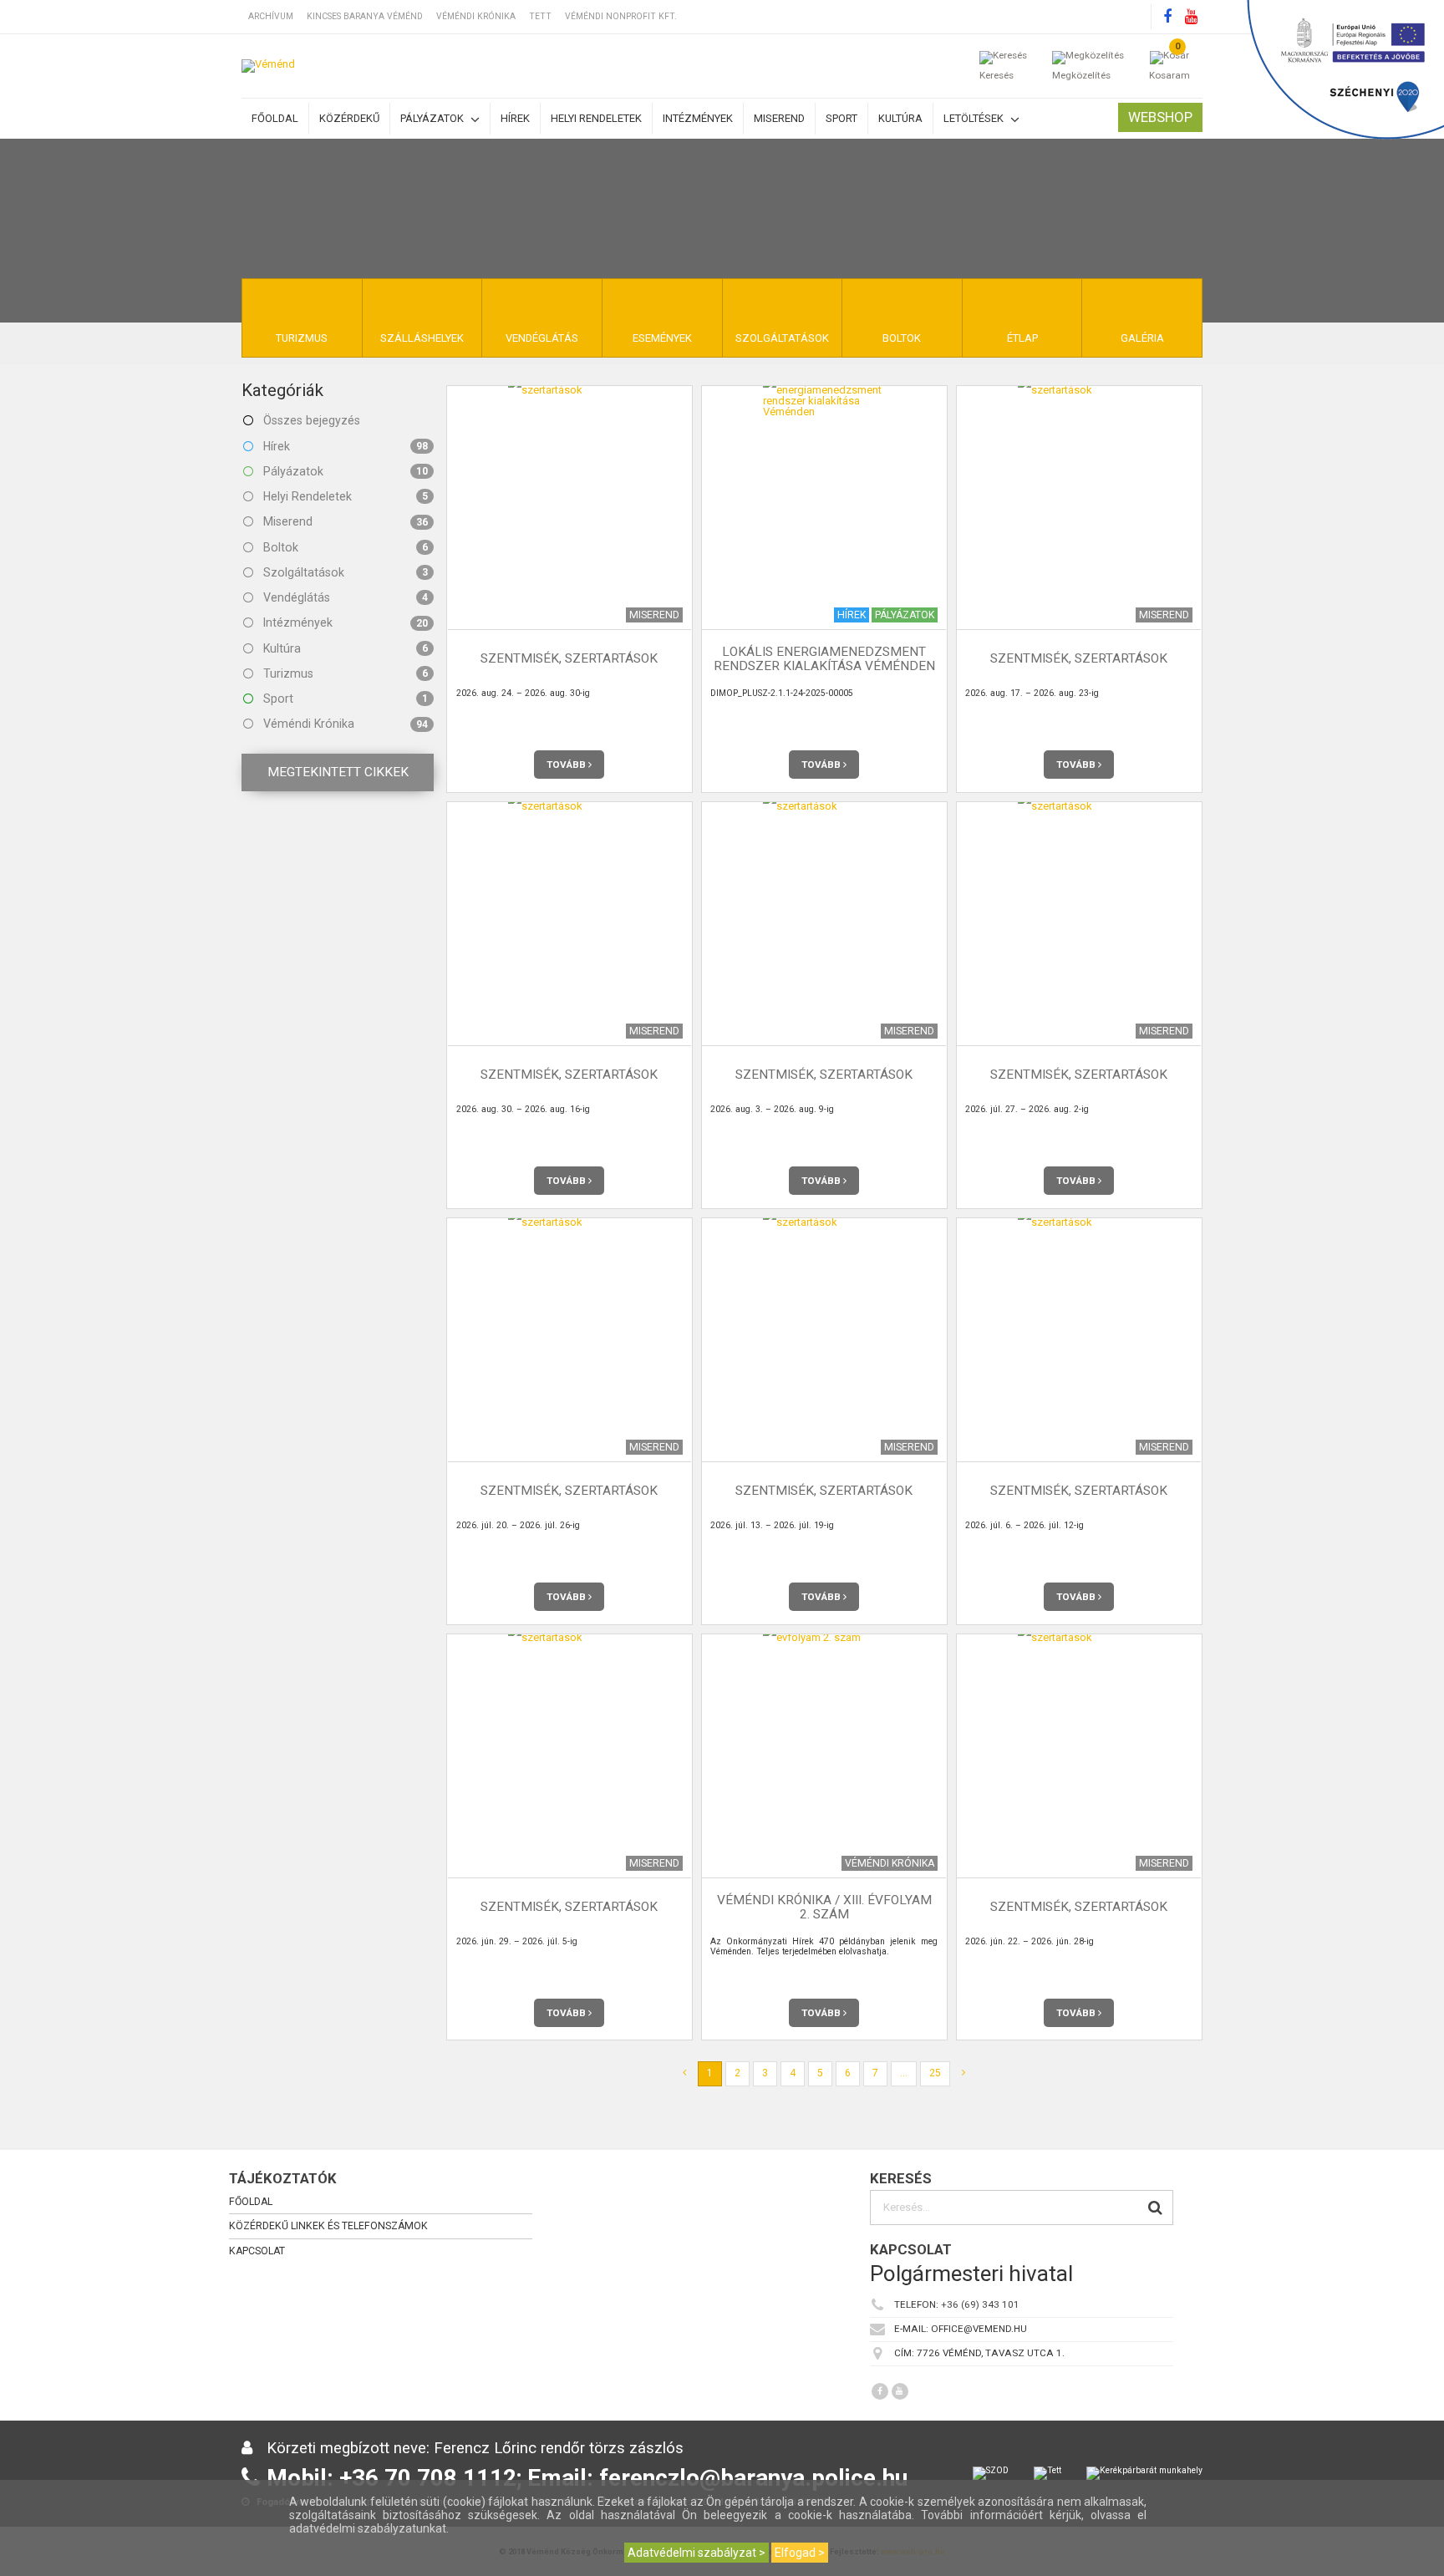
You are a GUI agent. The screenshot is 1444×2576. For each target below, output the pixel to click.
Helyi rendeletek (596, 118)
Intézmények (698, 118)
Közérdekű (349, 118)
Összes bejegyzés (310, 420)
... (904, 2073)
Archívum (271, 16)
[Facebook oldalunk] (1167, 17)
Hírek (515, 118)
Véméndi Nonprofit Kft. (621, 16)
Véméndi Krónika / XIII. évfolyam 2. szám (824, 1907)
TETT (540, 16)
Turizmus (344, 673)
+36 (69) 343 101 (980, 2304)
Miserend (779, 118)
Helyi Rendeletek (344, 496)
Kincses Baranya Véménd (365, 16)
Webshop (1160, 117)
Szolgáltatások (344, 572)
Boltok (344, 547)
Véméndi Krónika (476, 16)
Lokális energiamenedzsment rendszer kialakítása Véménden (824, 659)
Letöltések (975, 118)
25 (935, 2073)
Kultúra (900, 118)
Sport (841, 118)
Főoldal (275, 118)
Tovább (567, 765)
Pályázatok (433, 118)
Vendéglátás (344, 597)
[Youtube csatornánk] (1191, 17)
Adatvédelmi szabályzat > (697, 2553)
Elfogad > (800, 2553)
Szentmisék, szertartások (569, 659)
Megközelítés (1081, 75)
